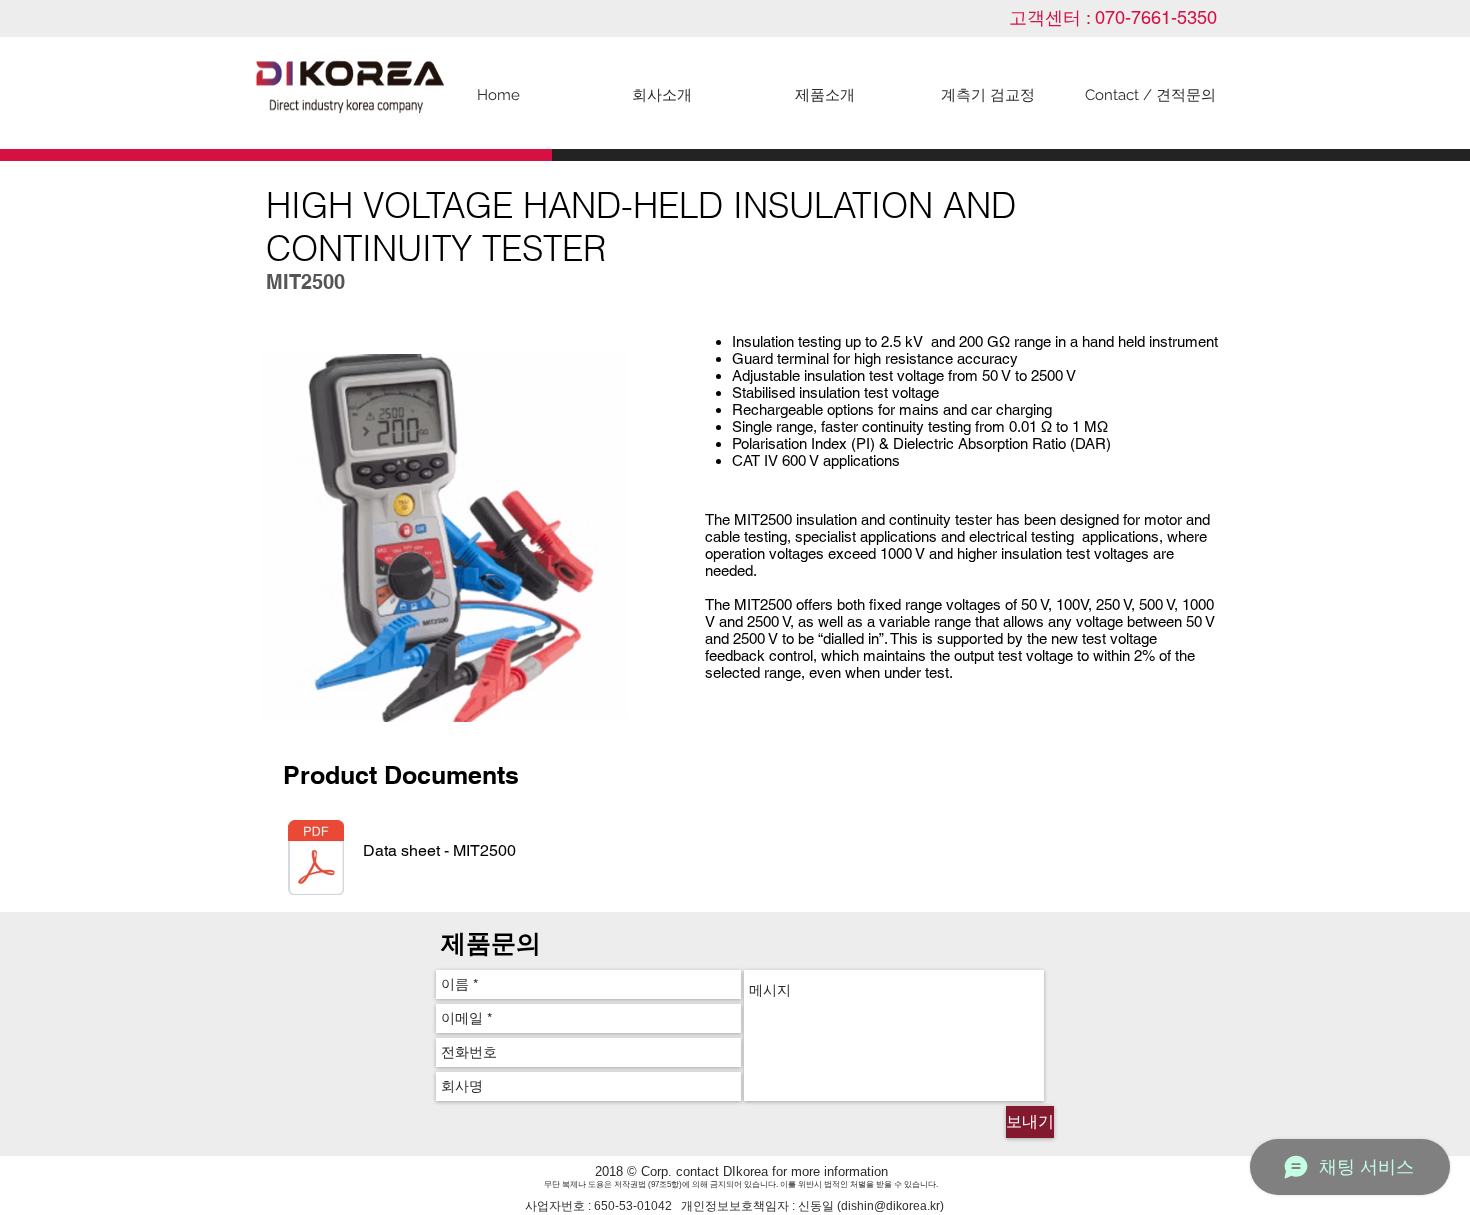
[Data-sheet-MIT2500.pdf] (316, 860)
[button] (824, 95)
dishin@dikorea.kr (890, 1206)
